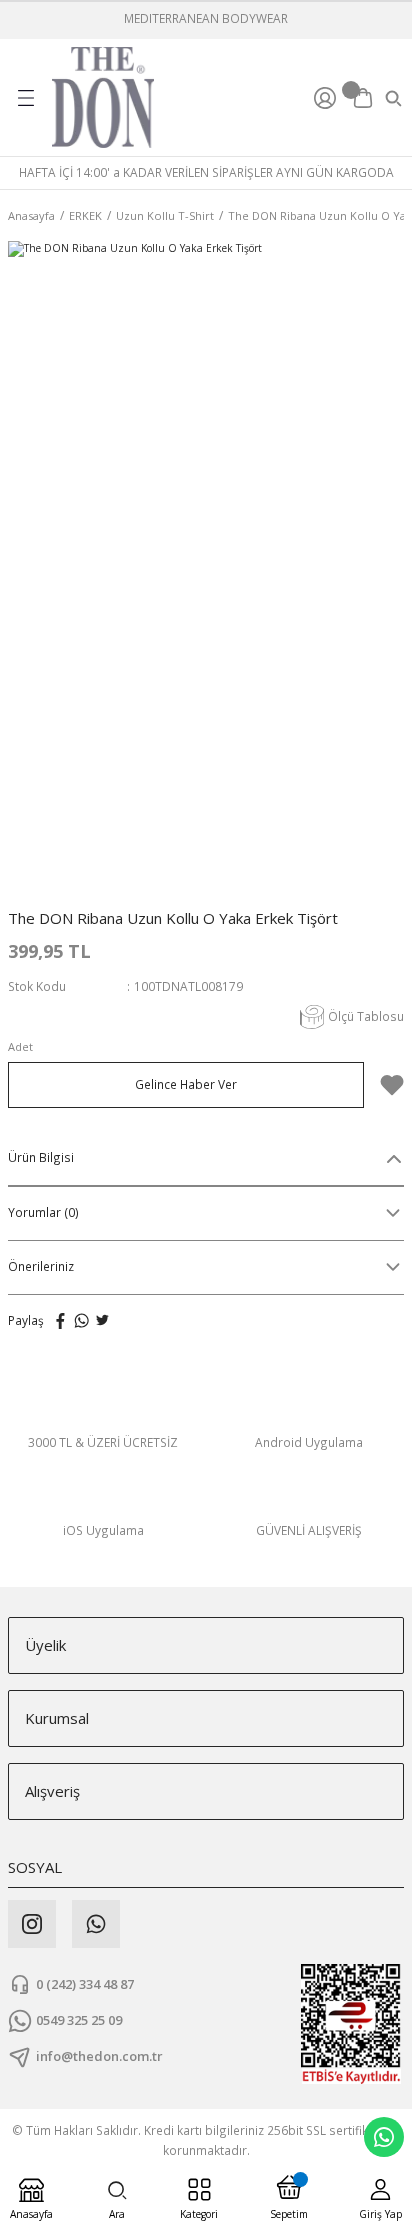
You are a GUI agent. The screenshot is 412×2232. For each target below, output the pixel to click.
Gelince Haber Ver (186, 1084)
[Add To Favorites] (392, 1085)
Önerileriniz (41, 1266)
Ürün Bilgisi (41, 1157)
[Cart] (363, 98)
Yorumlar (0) (43, 1212)
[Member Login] (328, 98)
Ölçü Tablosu (366, 1016)
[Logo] (103, 97)
